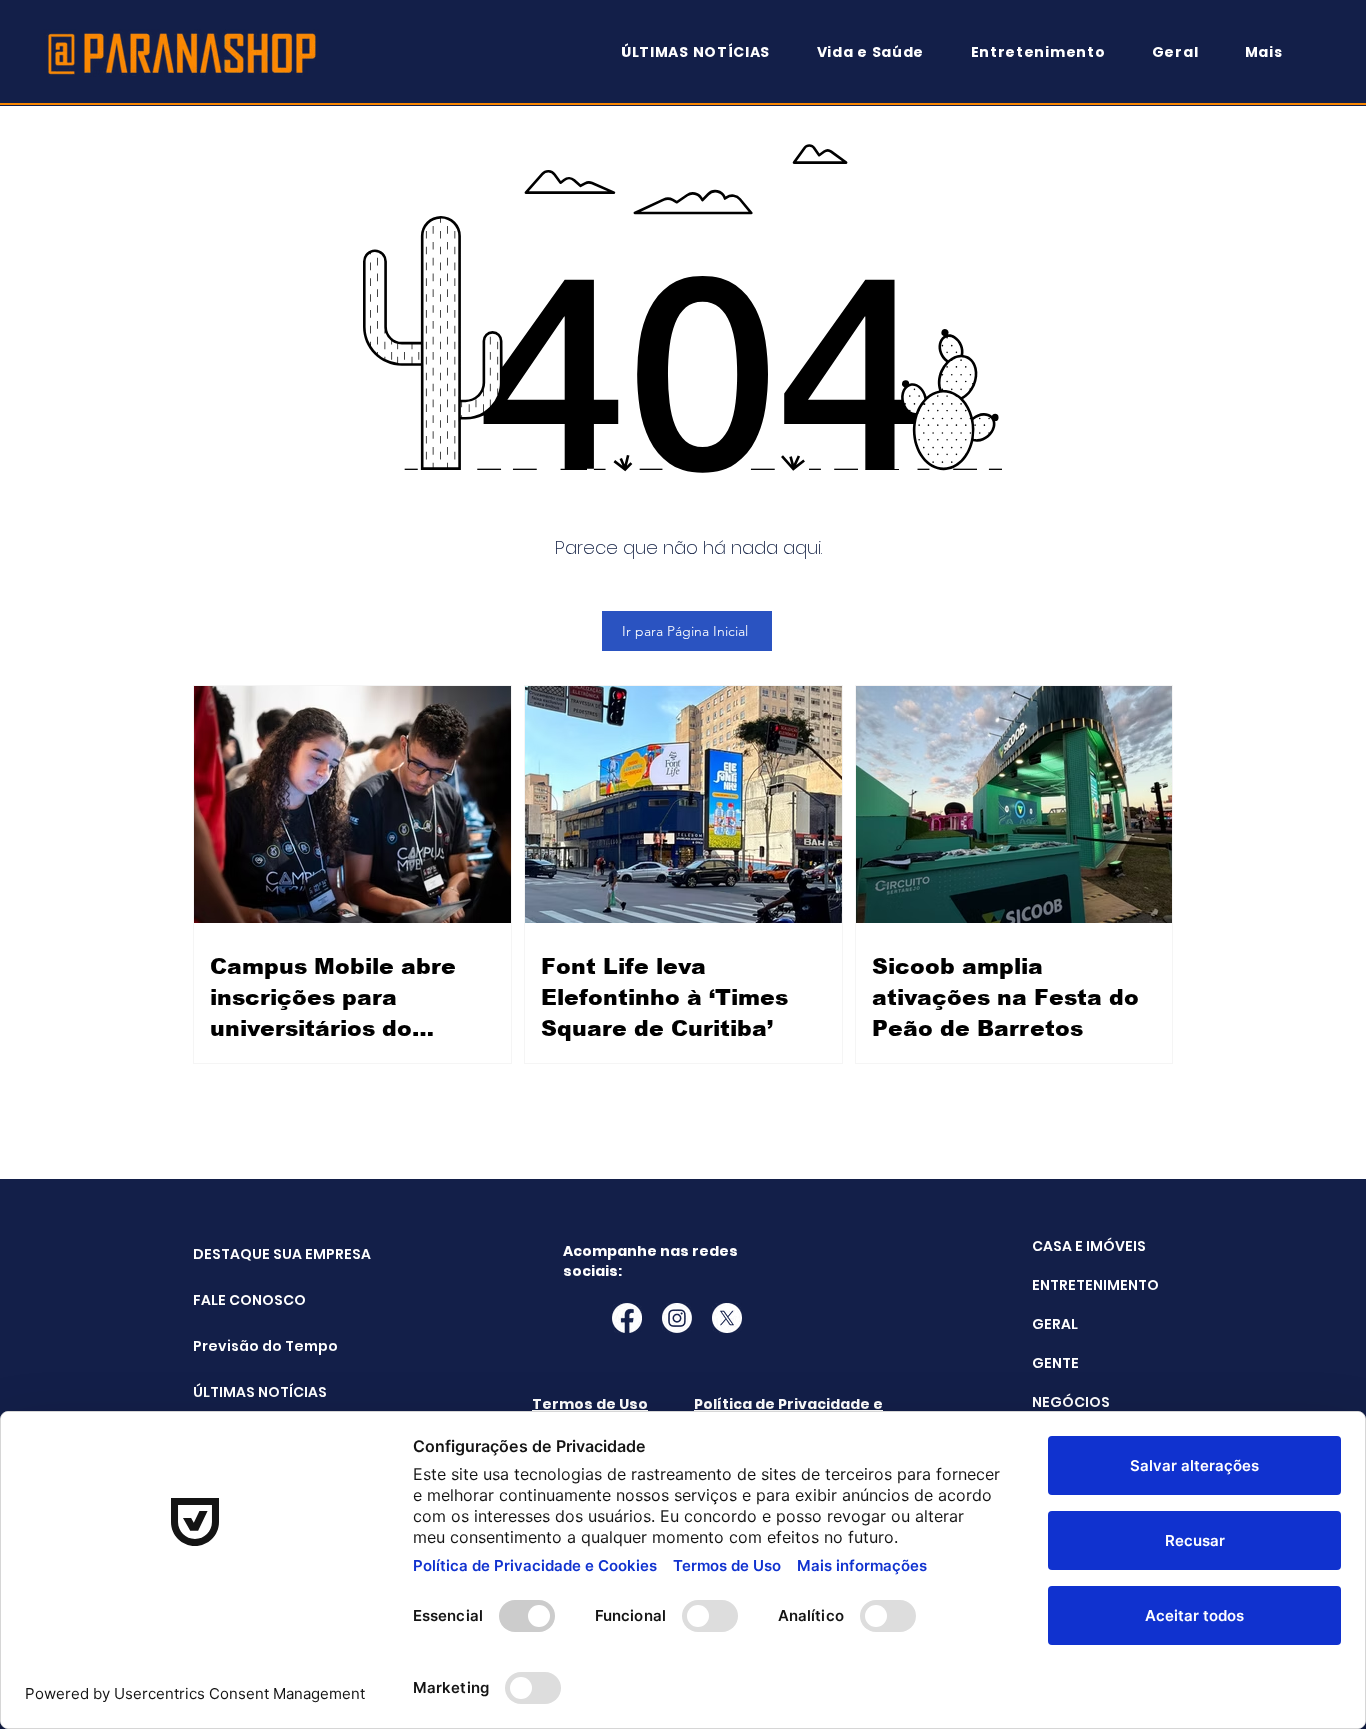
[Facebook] (627, 1318)
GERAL (1055, 1324)
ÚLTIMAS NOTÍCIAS (243, 1392)
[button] (1273, 52)
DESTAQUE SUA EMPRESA (243, 1254)
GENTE (1055, 1363)
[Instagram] (677, 1318)
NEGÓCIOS (1071, 1402)
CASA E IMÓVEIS (1089, 1246)
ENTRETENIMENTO (1095, 1285)
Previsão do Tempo (243, 1346)
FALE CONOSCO (243, 1300)
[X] (727, 1318)
